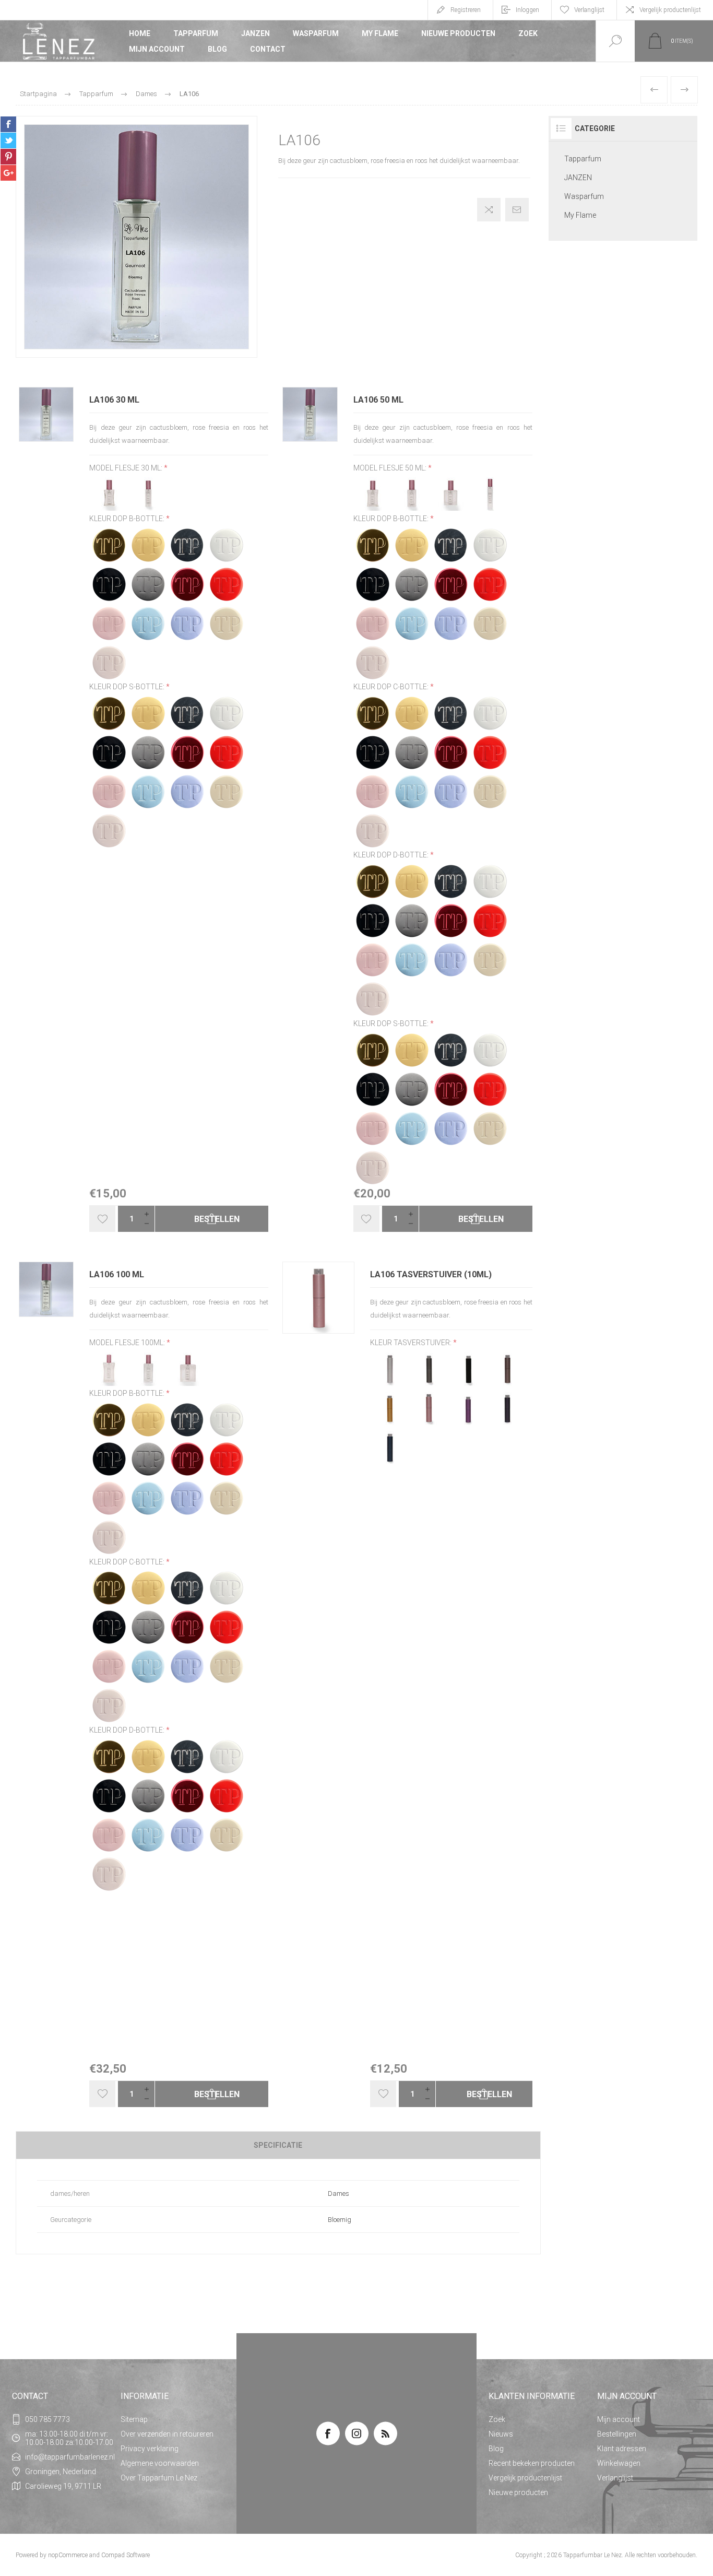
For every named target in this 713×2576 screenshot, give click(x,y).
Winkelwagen (619, 2463)
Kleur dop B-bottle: (128, 519)
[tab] (278, 2145)
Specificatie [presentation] (278, 2145)
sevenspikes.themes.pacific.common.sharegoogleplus (8, 173)
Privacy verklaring (150, 2449)
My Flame (380, 33)
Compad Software (126, 2555)
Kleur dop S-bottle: (128, 687)
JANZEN (256, 33)
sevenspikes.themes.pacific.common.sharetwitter (8, 140)
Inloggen (527, 10)
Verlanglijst (615, 2478)
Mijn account (157, 49)
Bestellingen (617, 2434)
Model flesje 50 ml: (391, 468)
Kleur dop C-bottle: (392, 687)
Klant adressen (622, 2449)
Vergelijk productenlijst (670, 10)
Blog (217, 49)
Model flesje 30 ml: (127, 468)
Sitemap (134, 2419)
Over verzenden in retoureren (167, 2434)
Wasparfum (316, 33)
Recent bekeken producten (532, 2463)
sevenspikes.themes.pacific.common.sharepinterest (8, 157)
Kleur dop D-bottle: (392, 855)
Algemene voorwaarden (160, 2463)
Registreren (466, 10)
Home (140, 33)
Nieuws (501, 2434)
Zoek (528, 33)
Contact (268, 49)
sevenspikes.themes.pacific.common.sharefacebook (8, 124)
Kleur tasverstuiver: (412, 1343)
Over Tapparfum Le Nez (159, 2478)
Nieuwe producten (458, 33)
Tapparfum (196, 33)
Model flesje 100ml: (128, 1343)
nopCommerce (68, 2555)
